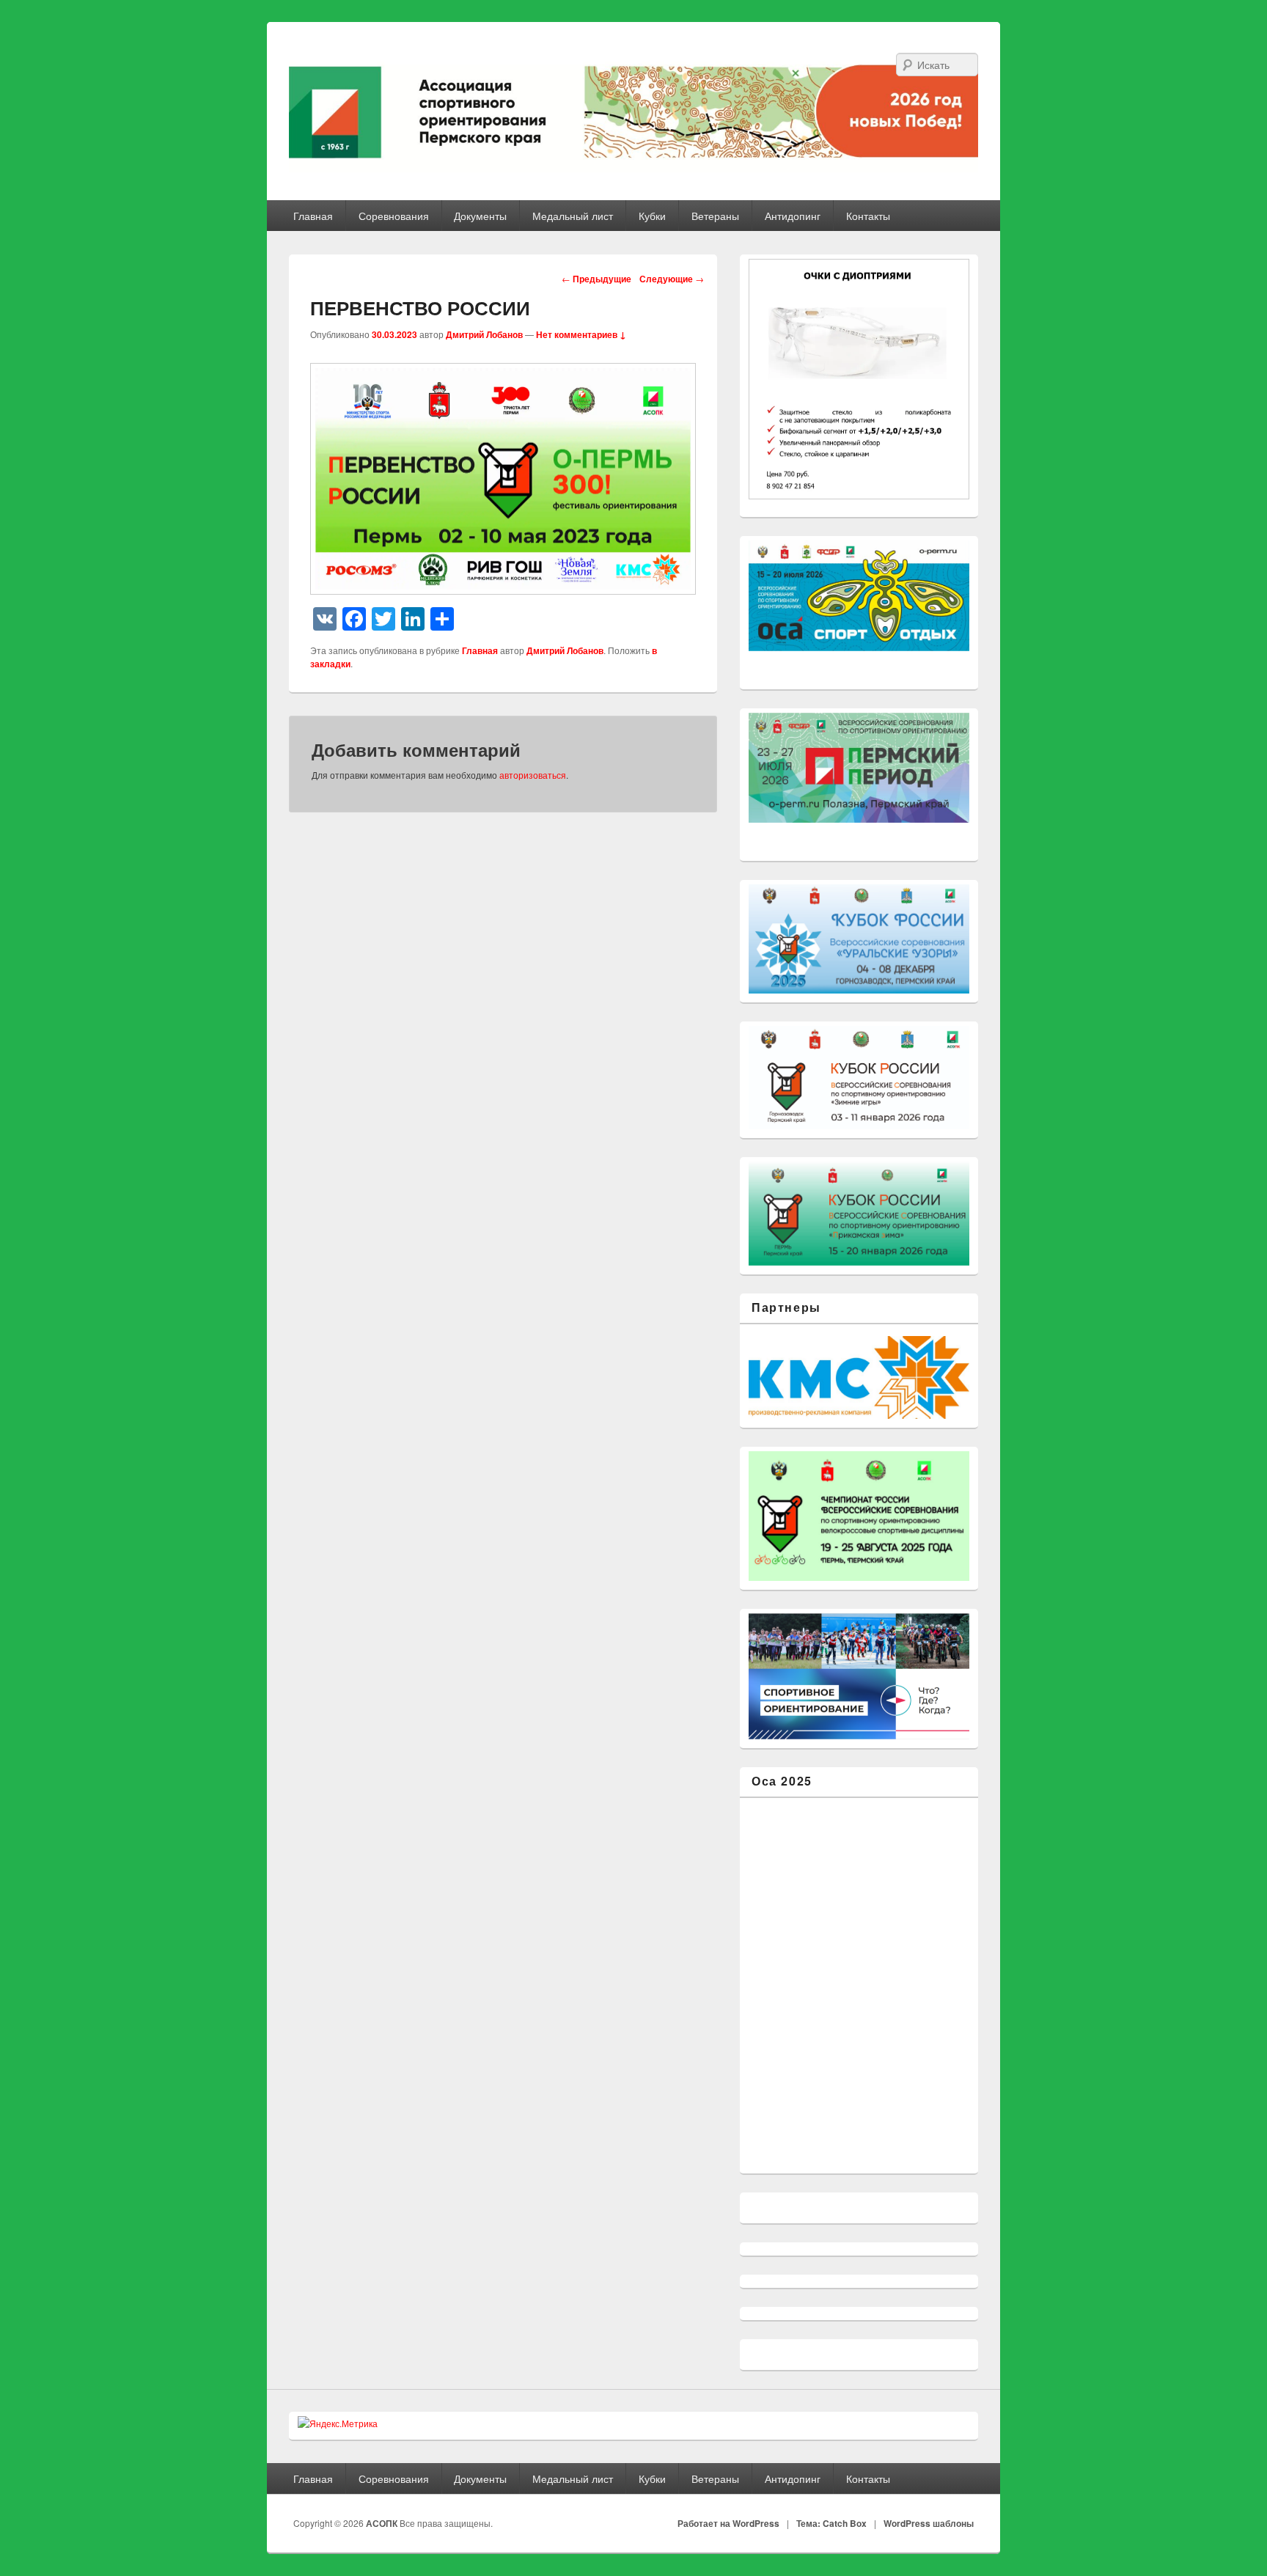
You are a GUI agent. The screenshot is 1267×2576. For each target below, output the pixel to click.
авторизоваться (533, 775)
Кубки (652, 216)
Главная (313, 216)
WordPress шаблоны (929, 2523)
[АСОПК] (633, 111)
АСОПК (383, 2523)
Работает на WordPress (728, 2523)
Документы (480, 216)
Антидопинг (793, 216)
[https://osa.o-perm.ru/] (859, 596)
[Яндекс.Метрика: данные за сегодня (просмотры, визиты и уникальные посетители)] (338, 2423)
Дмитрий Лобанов (484, 334)
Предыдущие (596, 279)
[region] (859, 596)
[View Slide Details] (859, 768)
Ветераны (715, 216)
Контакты (868, 216)
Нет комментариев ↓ (581, 334)
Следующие (672, 279)
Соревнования (394, 216)
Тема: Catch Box (831, 2523)
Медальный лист (573, 216)
